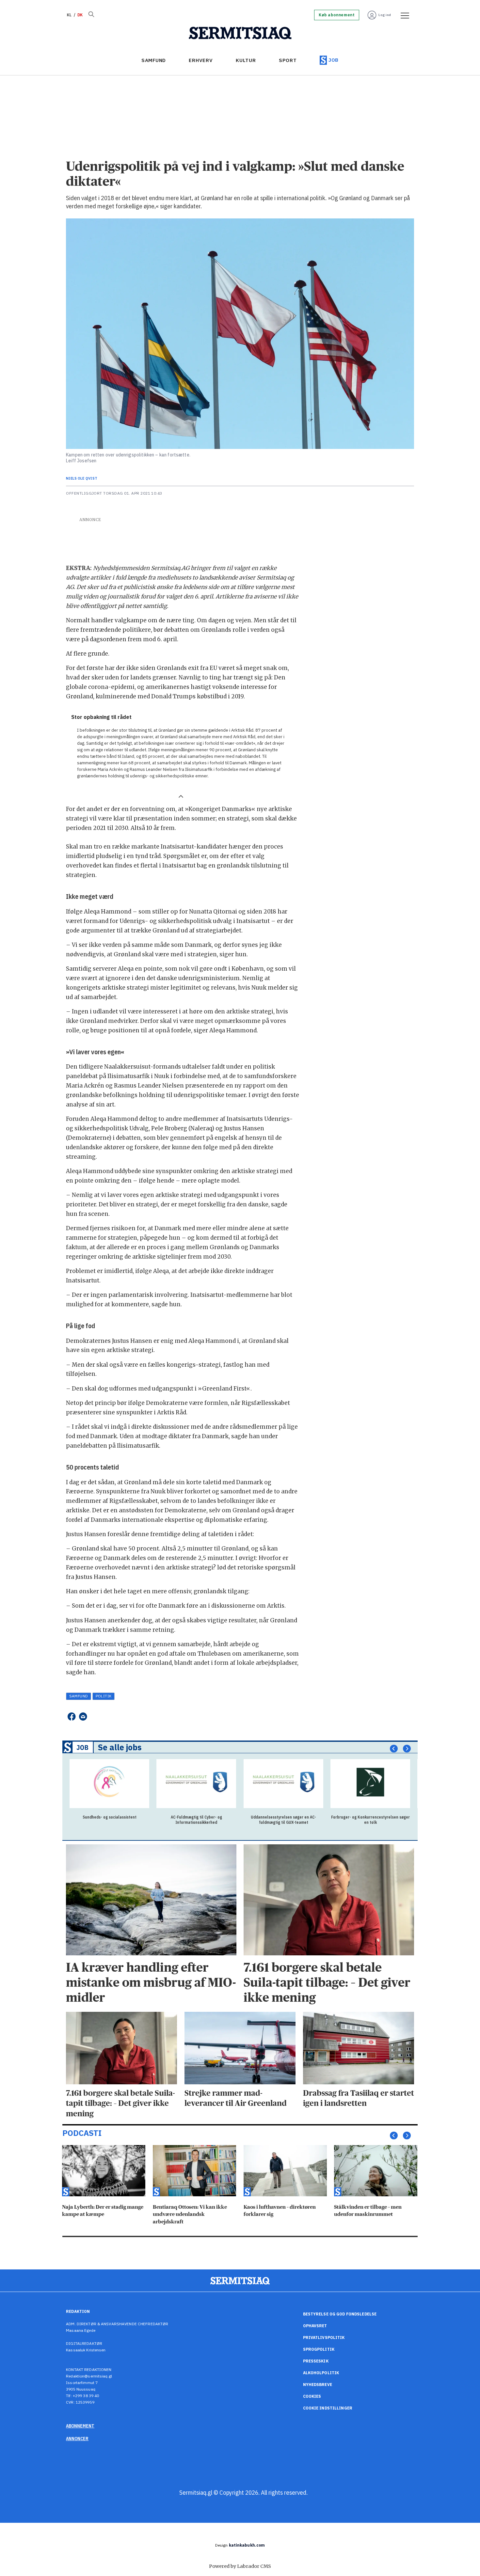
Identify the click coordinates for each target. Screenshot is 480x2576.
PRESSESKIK (316, 2361)
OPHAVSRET (315, 2326)
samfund (79, 1696)
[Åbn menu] (403, 15)
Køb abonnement (337, 15)
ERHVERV (201, 60)
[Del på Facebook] (71, 1717)
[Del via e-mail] (83, 1717)
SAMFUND (154, 60)
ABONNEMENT (80, 2426)
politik (104, 1696)
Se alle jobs (120, 1747)
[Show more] (181, 796)
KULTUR (246, 60)
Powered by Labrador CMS (240, 2566)
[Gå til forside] (240, 33)
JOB (334, 60)
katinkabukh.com (247, 2545)
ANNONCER (77, 2439)
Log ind (385, 15)
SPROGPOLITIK (319, 2349)
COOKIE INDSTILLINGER (328, 2408)
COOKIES (312, 2396)
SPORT (288, 60)
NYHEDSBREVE (318, 2385)
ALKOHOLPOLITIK (321, 2373)
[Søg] (91, 15)
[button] (394, 1749)
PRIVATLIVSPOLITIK (324, 2337)
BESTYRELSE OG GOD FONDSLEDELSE (340, 2314)
